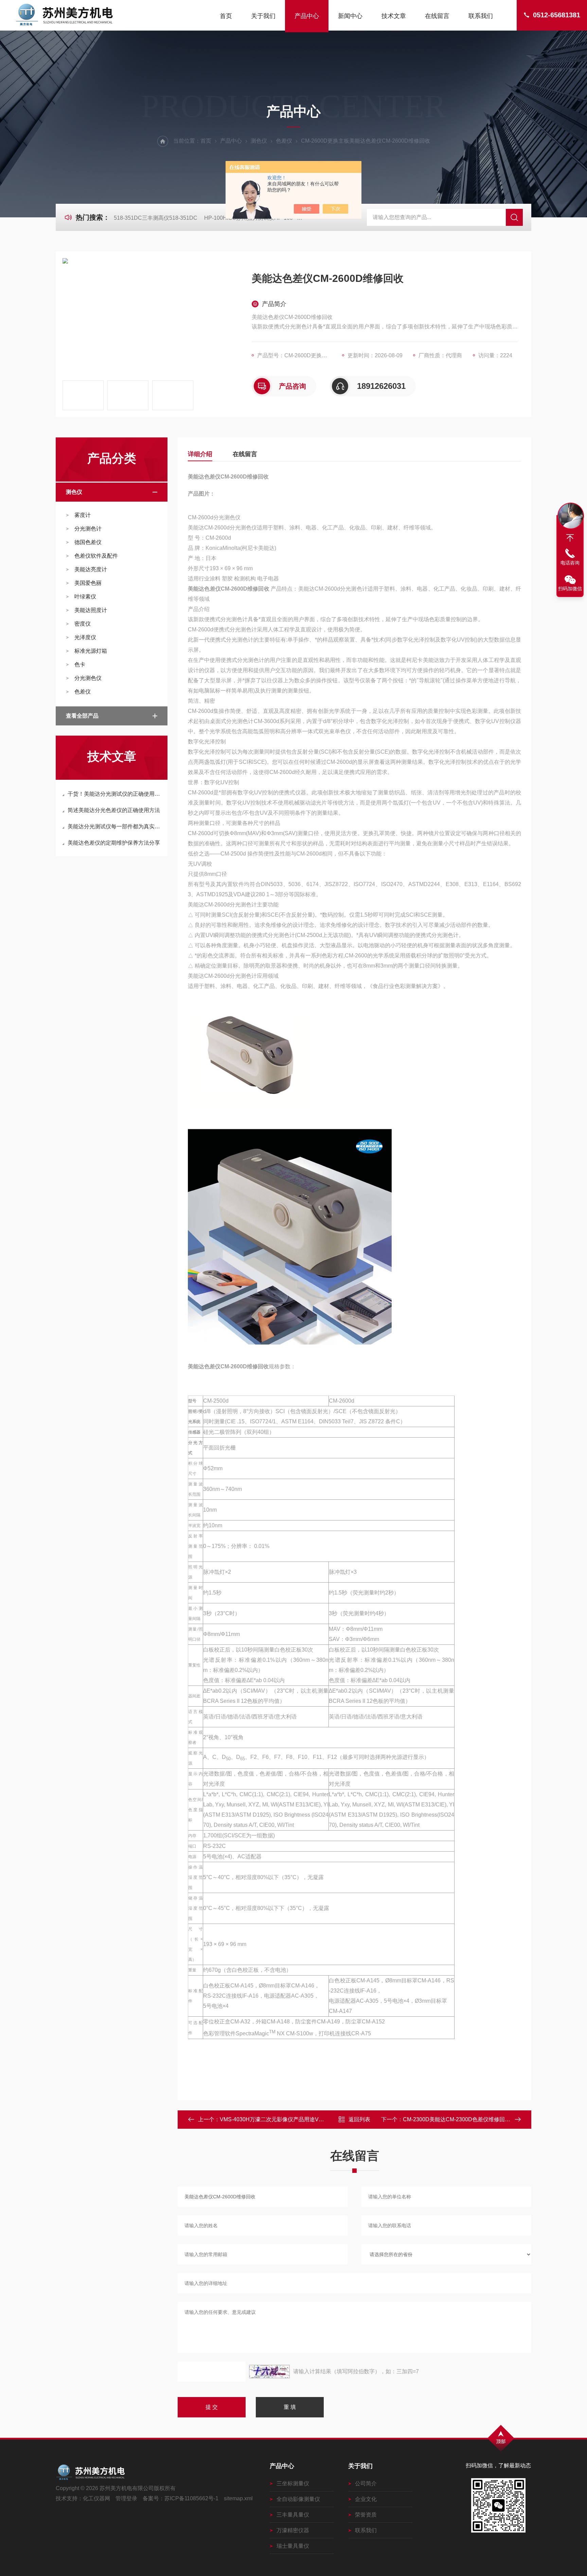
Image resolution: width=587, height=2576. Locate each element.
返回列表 (359, 2119)
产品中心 (307, 16)
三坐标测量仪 (293, 2483)
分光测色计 (88, 529)
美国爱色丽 (88, 583)
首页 (226, 16)
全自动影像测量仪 (298, 2499)
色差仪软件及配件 (96, 556)
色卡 (80, 664)
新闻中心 (350, 16)
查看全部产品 (82, 716)
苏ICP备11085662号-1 (191, 2498)
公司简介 (366, 2483)
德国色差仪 (88, 542)
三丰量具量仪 (293, 2515)
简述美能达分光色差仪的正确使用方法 (114, 810)
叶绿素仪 (85, 597)
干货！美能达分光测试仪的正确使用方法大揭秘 (115, 794)
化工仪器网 (96, 2498)
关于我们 (263, 16)
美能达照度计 (91, 610)
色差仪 (284, 141)
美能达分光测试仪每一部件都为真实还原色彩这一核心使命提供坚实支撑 (115, 826)
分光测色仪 (88, 678)
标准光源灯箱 (91, 651)
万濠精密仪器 (293, 2530)
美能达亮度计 (91, 569)
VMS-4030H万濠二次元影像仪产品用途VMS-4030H (282, 2119)
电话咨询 (570, 563)
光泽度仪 (85, 637)
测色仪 (259, 141)
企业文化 (366, 2499)
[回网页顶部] (570, 538)
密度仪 (83, 624)
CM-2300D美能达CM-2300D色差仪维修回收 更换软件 (468, 2119)
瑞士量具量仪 (293, 2546)
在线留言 (437, 16)
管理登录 (126, 2498)
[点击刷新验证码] (269, 2372)
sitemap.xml (238, 2498)
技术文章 (394, 16)
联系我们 (481, 16)
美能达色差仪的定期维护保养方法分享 (114, 843)
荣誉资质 (366, 2515)
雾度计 (83, 515)
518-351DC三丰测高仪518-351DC (156, 218)
